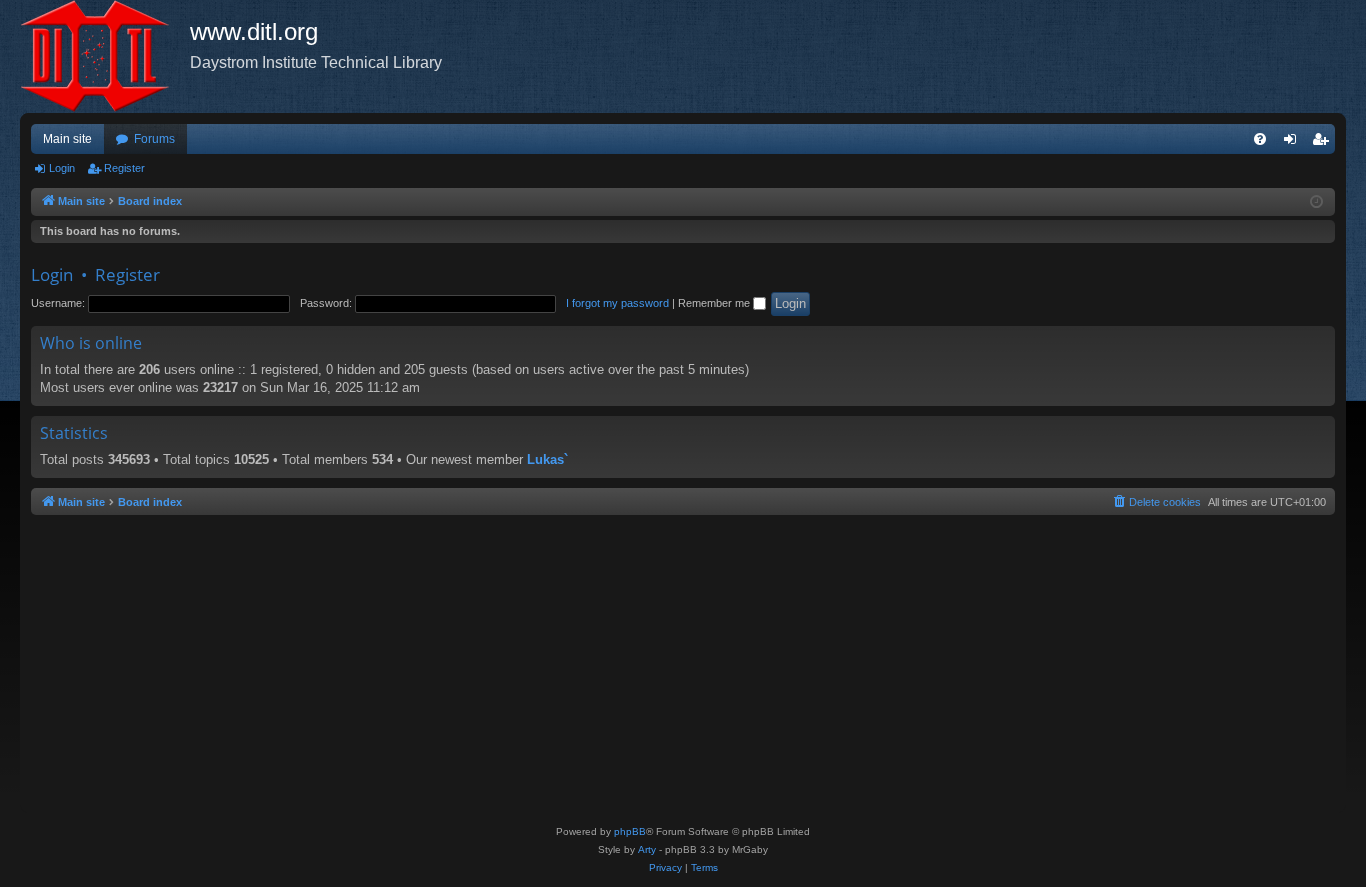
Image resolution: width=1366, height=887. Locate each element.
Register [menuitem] (1324, 143)
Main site (67, 139)
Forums (154, 139)
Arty (647, 849)
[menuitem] (1260, 139)
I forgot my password (617, 303)
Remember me (715, 303)
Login (62, 168)
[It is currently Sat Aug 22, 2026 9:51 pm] (1316, 202)
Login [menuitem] (1294, 143)
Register (124, 168)
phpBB (630, 831)
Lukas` (547, 459)
